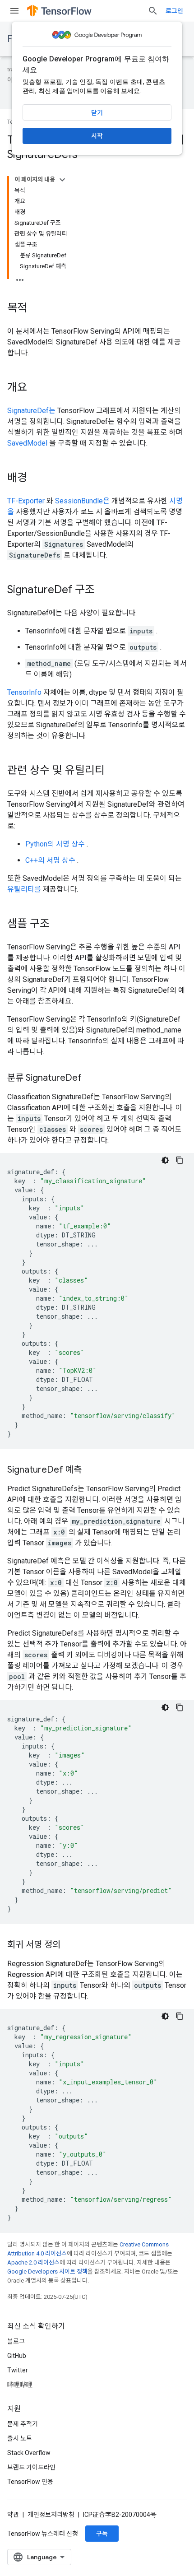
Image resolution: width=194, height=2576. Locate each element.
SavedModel (27, 443)
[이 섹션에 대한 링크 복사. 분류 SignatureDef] (91, 1079)
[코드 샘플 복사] (180, 1160)
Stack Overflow (29, 2453)
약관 (13, 2515)
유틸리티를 (24, 889)
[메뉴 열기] (14, 11)
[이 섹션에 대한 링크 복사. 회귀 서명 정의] (69, 1945)
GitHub (17, 2356)
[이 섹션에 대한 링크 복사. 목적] (36, 309)
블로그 (16, 2341)
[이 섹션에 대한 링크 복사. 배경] (36, 479)
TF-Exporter (26, 501)
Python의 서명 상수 (55, 844)
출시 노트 (20, 2438)
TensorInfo (24, 692)
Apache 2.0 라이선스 (33, 2262)
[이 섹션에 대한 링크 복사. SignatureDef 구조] (104, 591)
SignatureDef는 (31, 411)
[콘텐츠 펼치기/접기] (62, 180)
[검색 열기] (153, 11)
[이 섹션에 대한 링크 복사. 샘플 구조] (59, 925)
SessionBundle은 (82, 501)
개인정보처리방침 (51, 2515)
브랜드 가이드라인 (31, 2467)
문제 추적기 (23, 2424)
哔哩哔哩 (20, 2385)
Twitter (18, 2370)
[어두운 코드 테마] (165, 1160)
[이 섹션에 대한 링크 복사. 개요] (36, 388)
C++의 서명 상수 (50, 860)
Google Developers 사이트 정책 (47, 2271)
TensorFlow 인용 (30, 2482)
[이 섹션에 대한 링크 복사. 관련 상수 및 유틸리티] (114, 771)
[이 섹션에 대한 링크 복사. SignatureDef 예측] (91, 1470)
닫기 (97, 113)
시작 (97, 136)
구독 (102, 2534)
